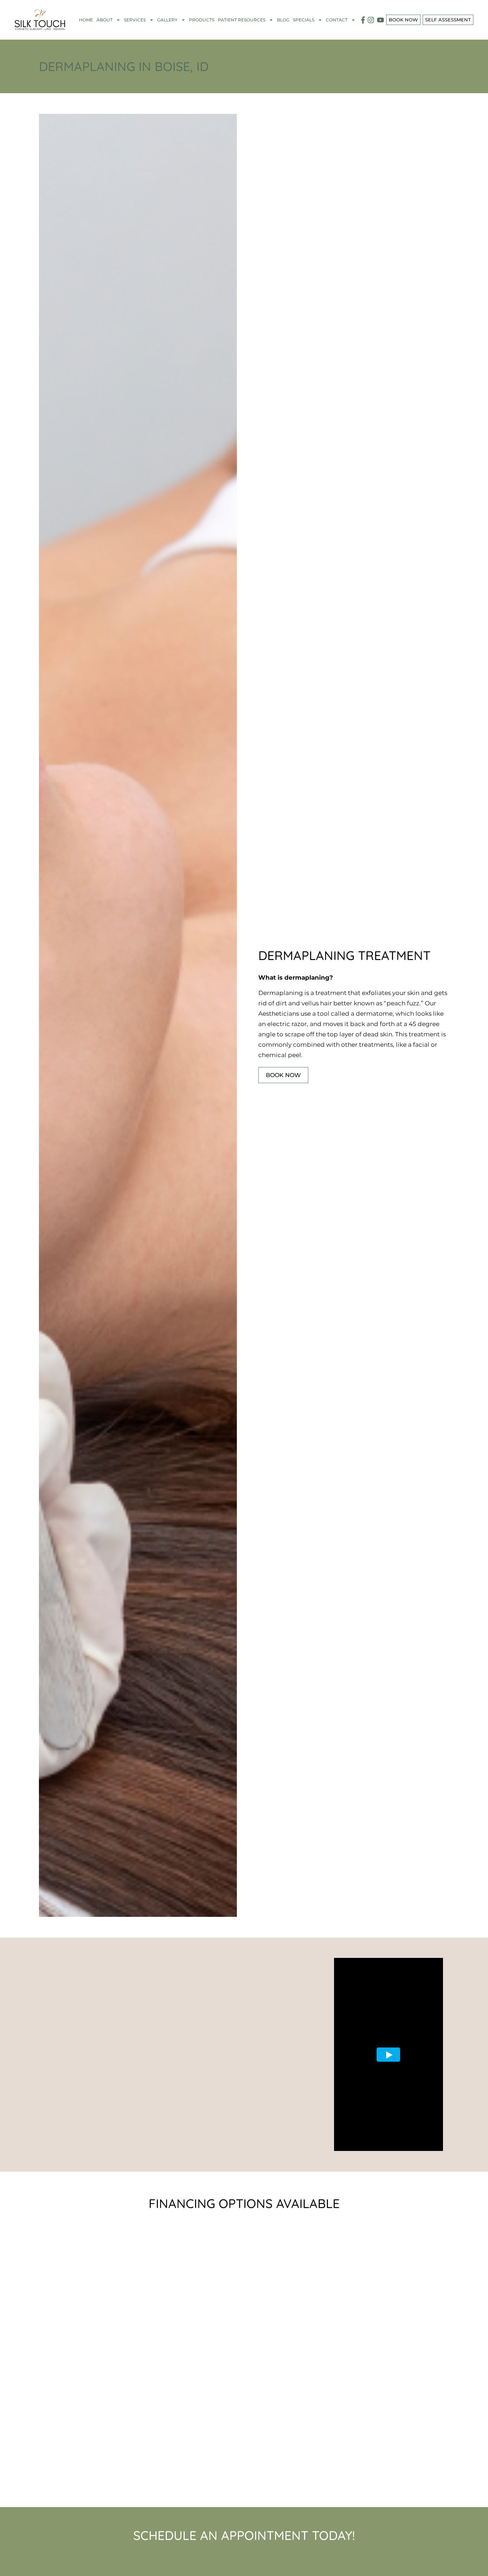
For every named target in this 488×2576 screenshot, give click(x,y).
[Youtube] (380, 20)
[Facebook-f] (363, 20)
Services (135, 20)
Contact (337, 20)
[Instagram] (371, 20)
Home (86, 20)
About (104, 20)
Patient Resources (242, 20)
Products (202, 20)
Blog (283, 20)
